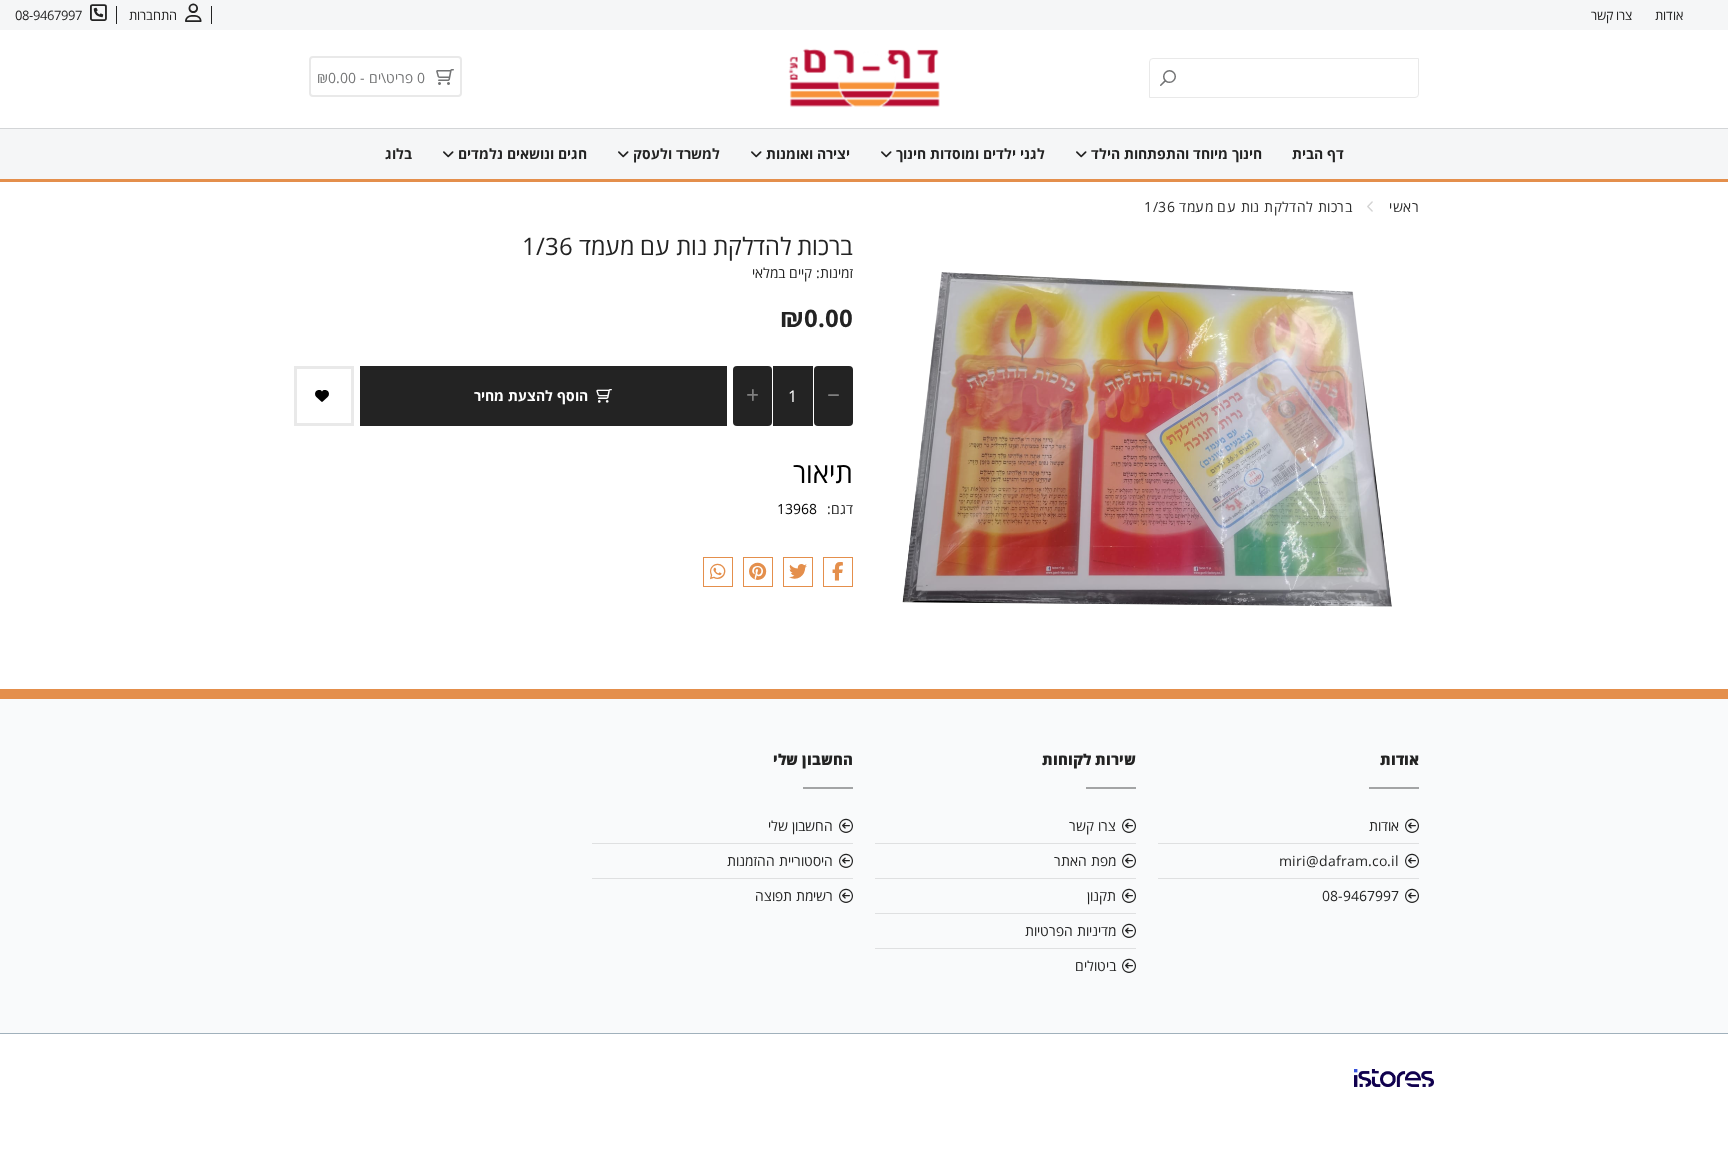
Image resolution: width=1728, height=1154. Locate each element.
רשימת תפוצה (794, 895)
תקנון (1101, 895)
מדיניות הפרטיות (1070, 930)
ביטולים (1095, 965)
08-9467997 (1360, 895)
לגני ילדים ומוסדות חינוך (968, 153)
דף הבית (1318, 153)
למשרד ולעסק (674, 153)
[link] (1394, 1094)
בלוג (398, 153)
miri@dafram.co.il (1339, 860)
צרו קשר (1611, 15)
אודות (1669, 15)
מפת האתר (1085, 860)
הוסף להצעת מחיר (531, 395)
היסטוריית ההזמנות (780, 860)
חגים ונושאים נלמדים (520, 153)
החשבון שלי (800, 825)
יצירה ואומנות (806, 153)
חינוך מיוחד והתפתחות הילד (1174, 153)
